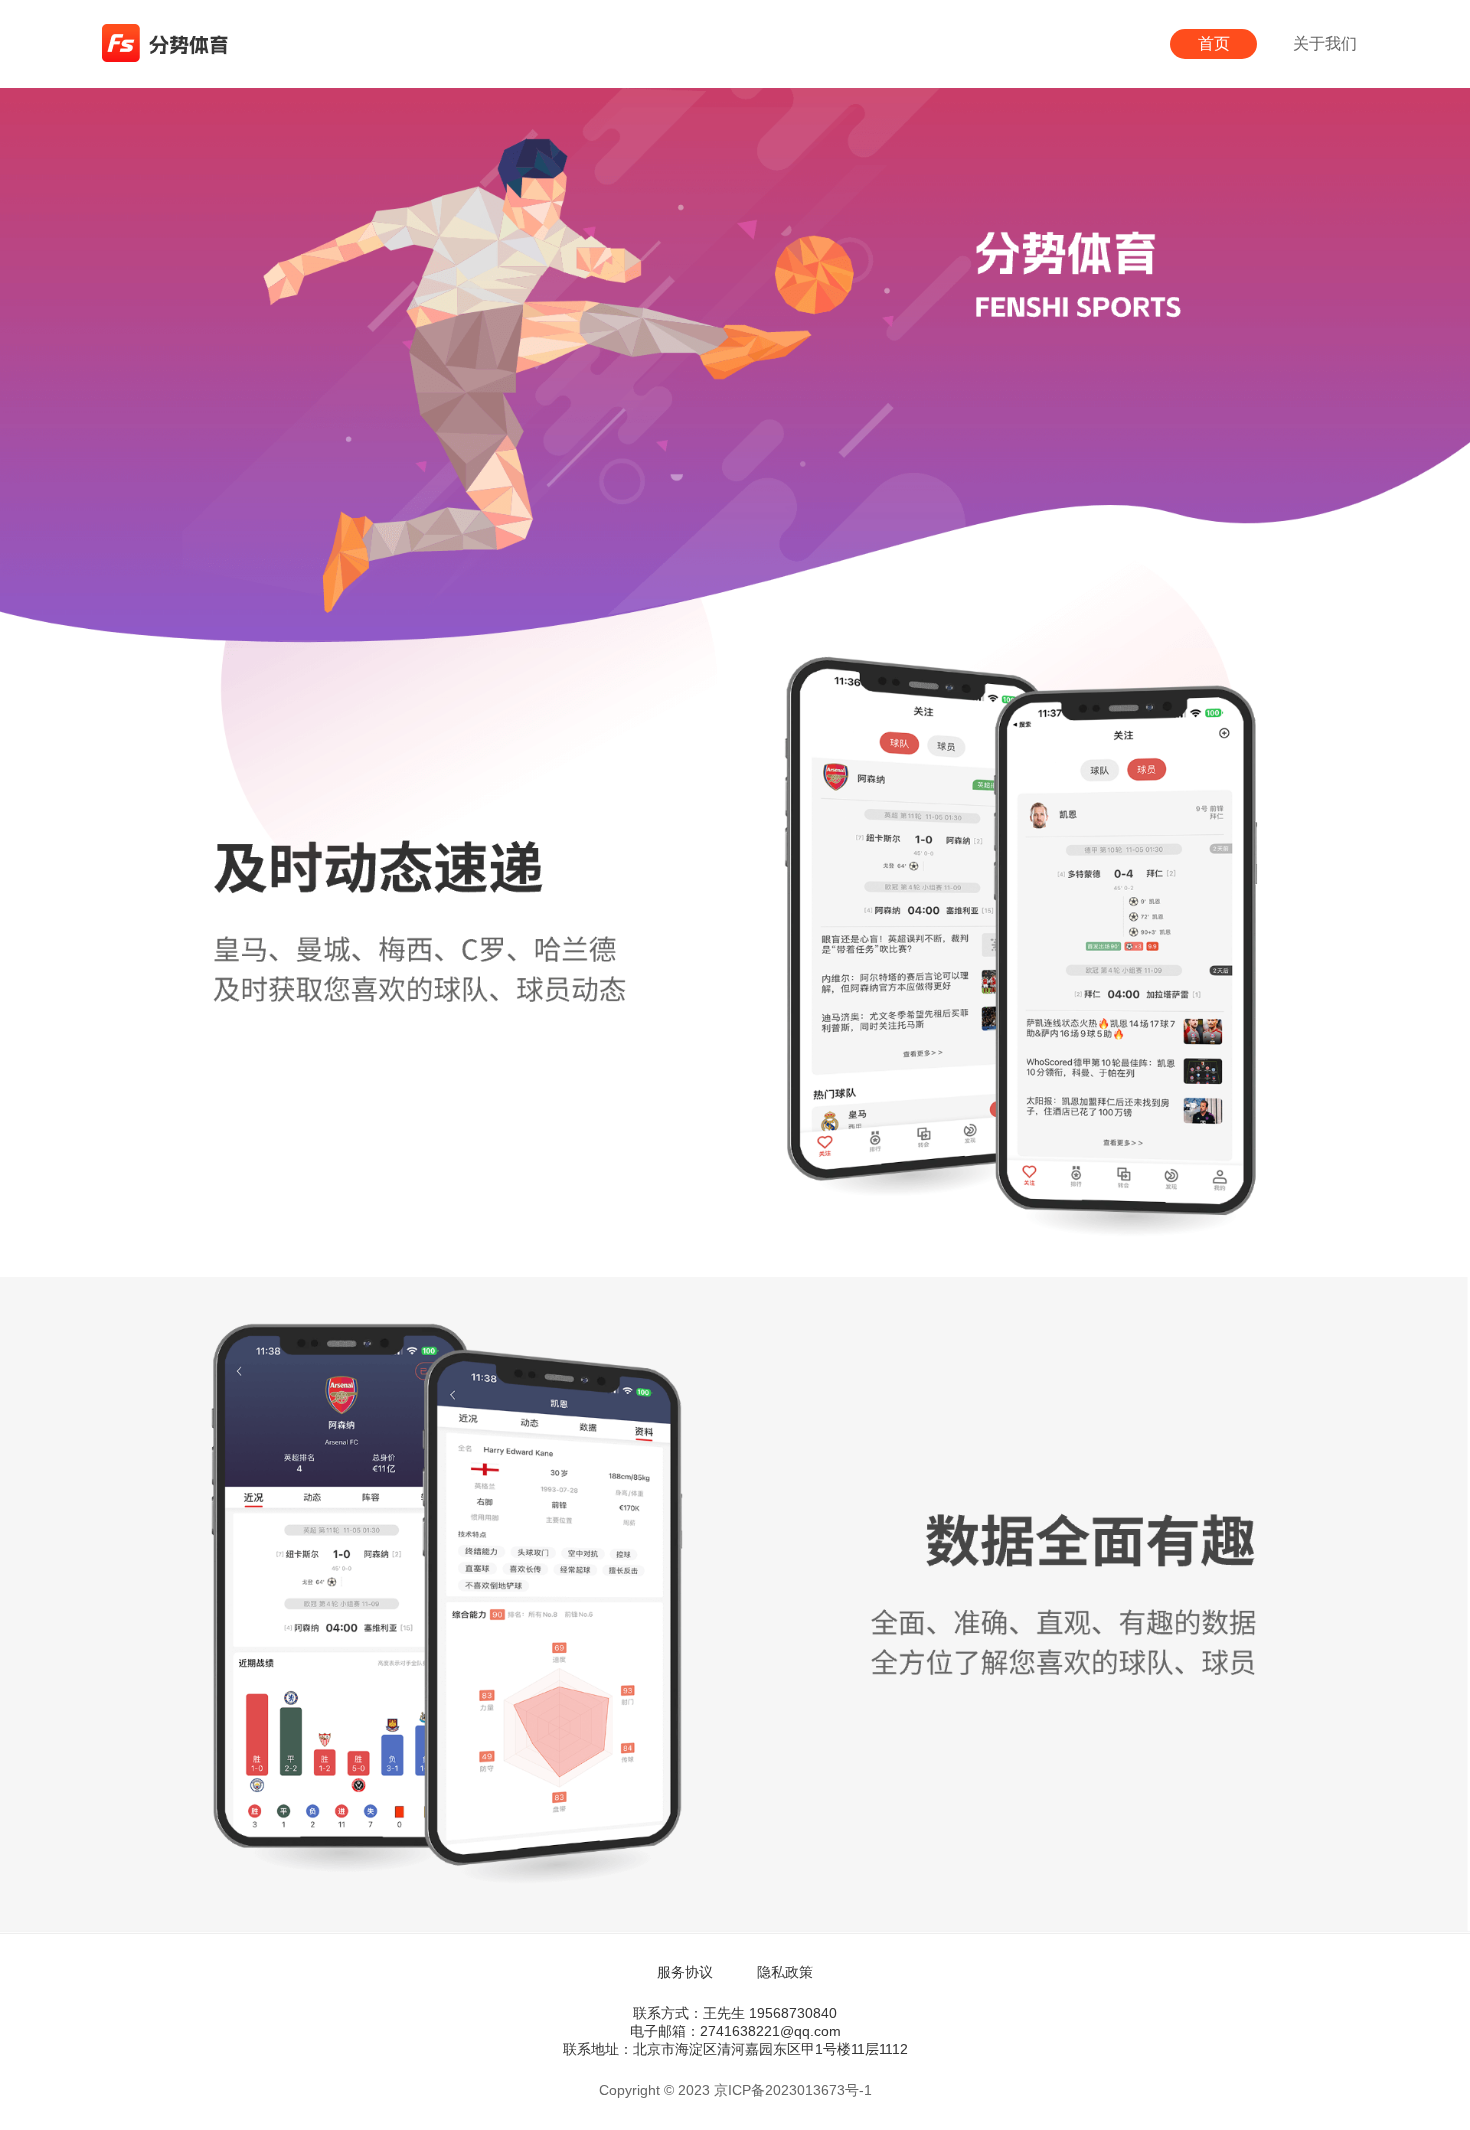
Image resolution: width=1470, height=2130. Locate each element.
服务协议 (685, 1972)
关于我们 (1325, 43)
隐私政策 (785, 1972)
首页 (1214, 43)
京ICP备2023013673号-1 (793, 2090)
